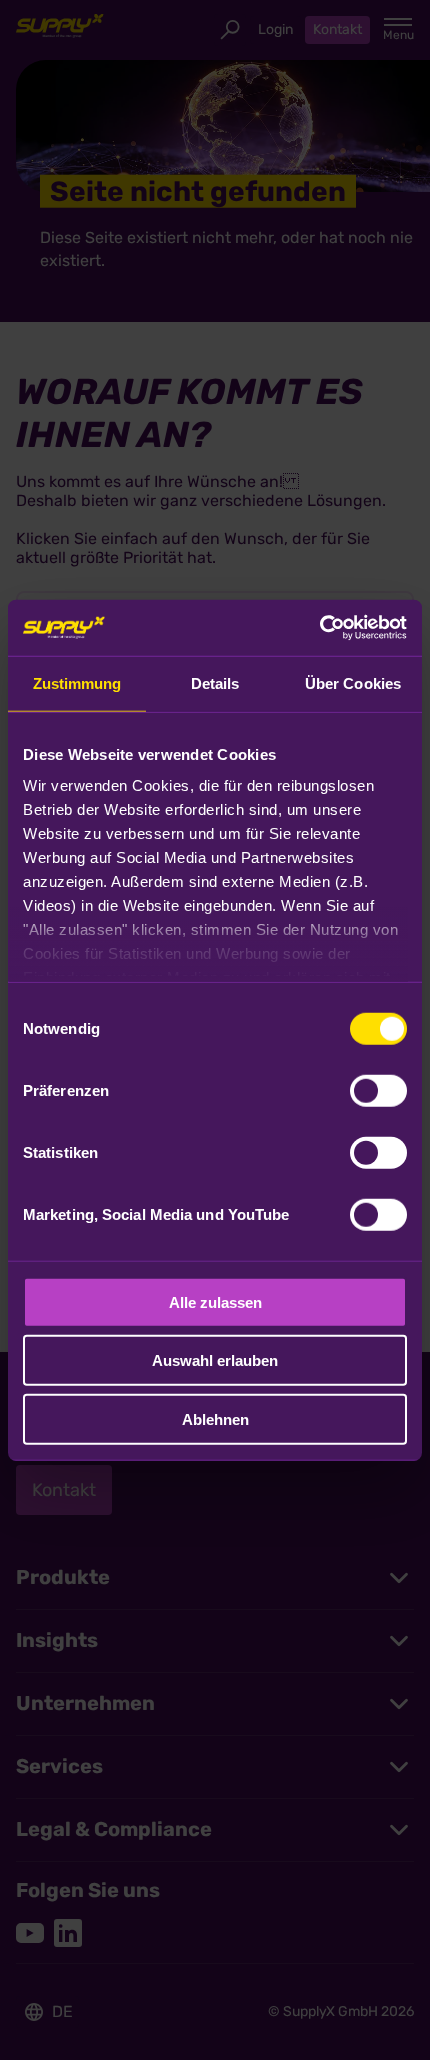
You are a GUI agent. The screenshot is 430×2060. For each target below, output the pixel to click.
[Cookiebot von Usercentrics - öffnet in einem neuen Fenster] (319, 628)
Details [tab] (215, 682)
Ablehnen (215, 1418)
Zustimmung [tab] (77, 682)
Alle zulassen (215, 1301)
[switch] (378, 1090)
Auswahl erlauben (215, 1360)
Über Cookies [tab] (353, 682)
